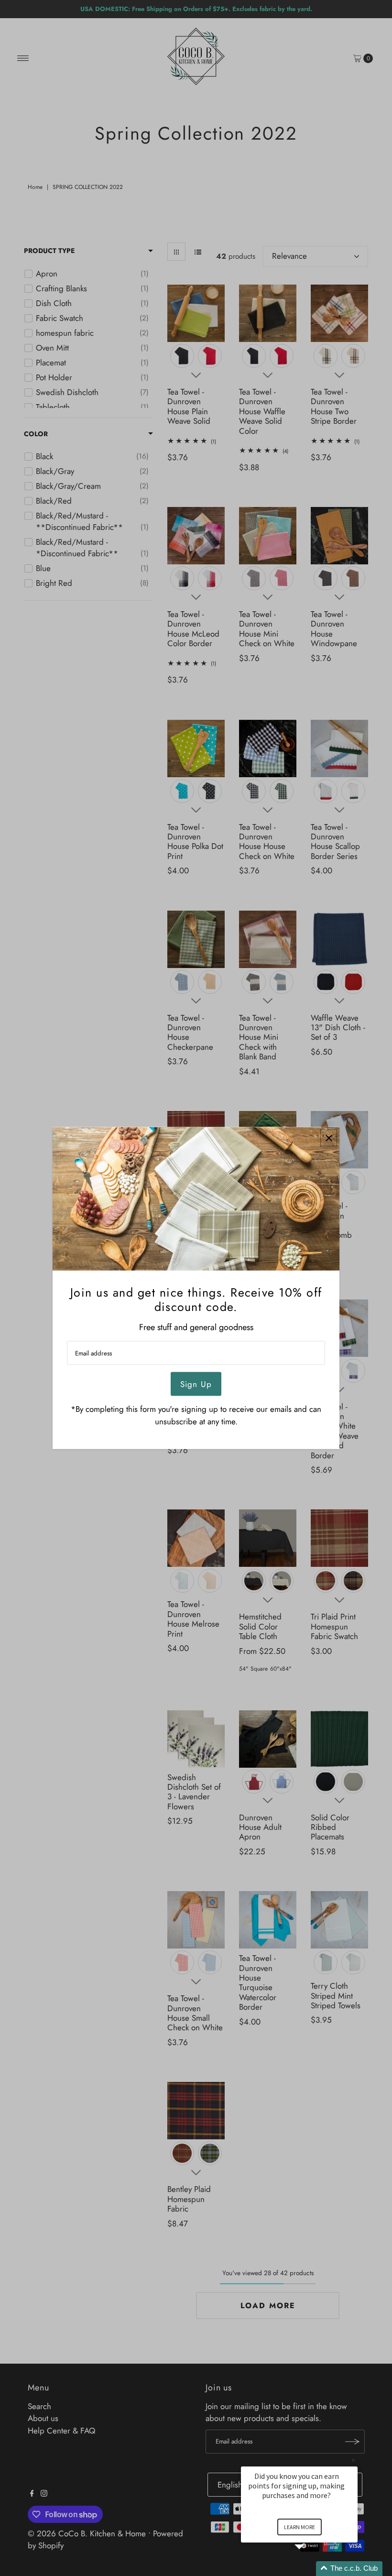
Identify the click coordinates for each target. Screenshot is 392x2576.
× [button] (353, 2460)
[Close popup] (329, 1138)
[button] (311, 2569)
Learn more (299, 2527)
